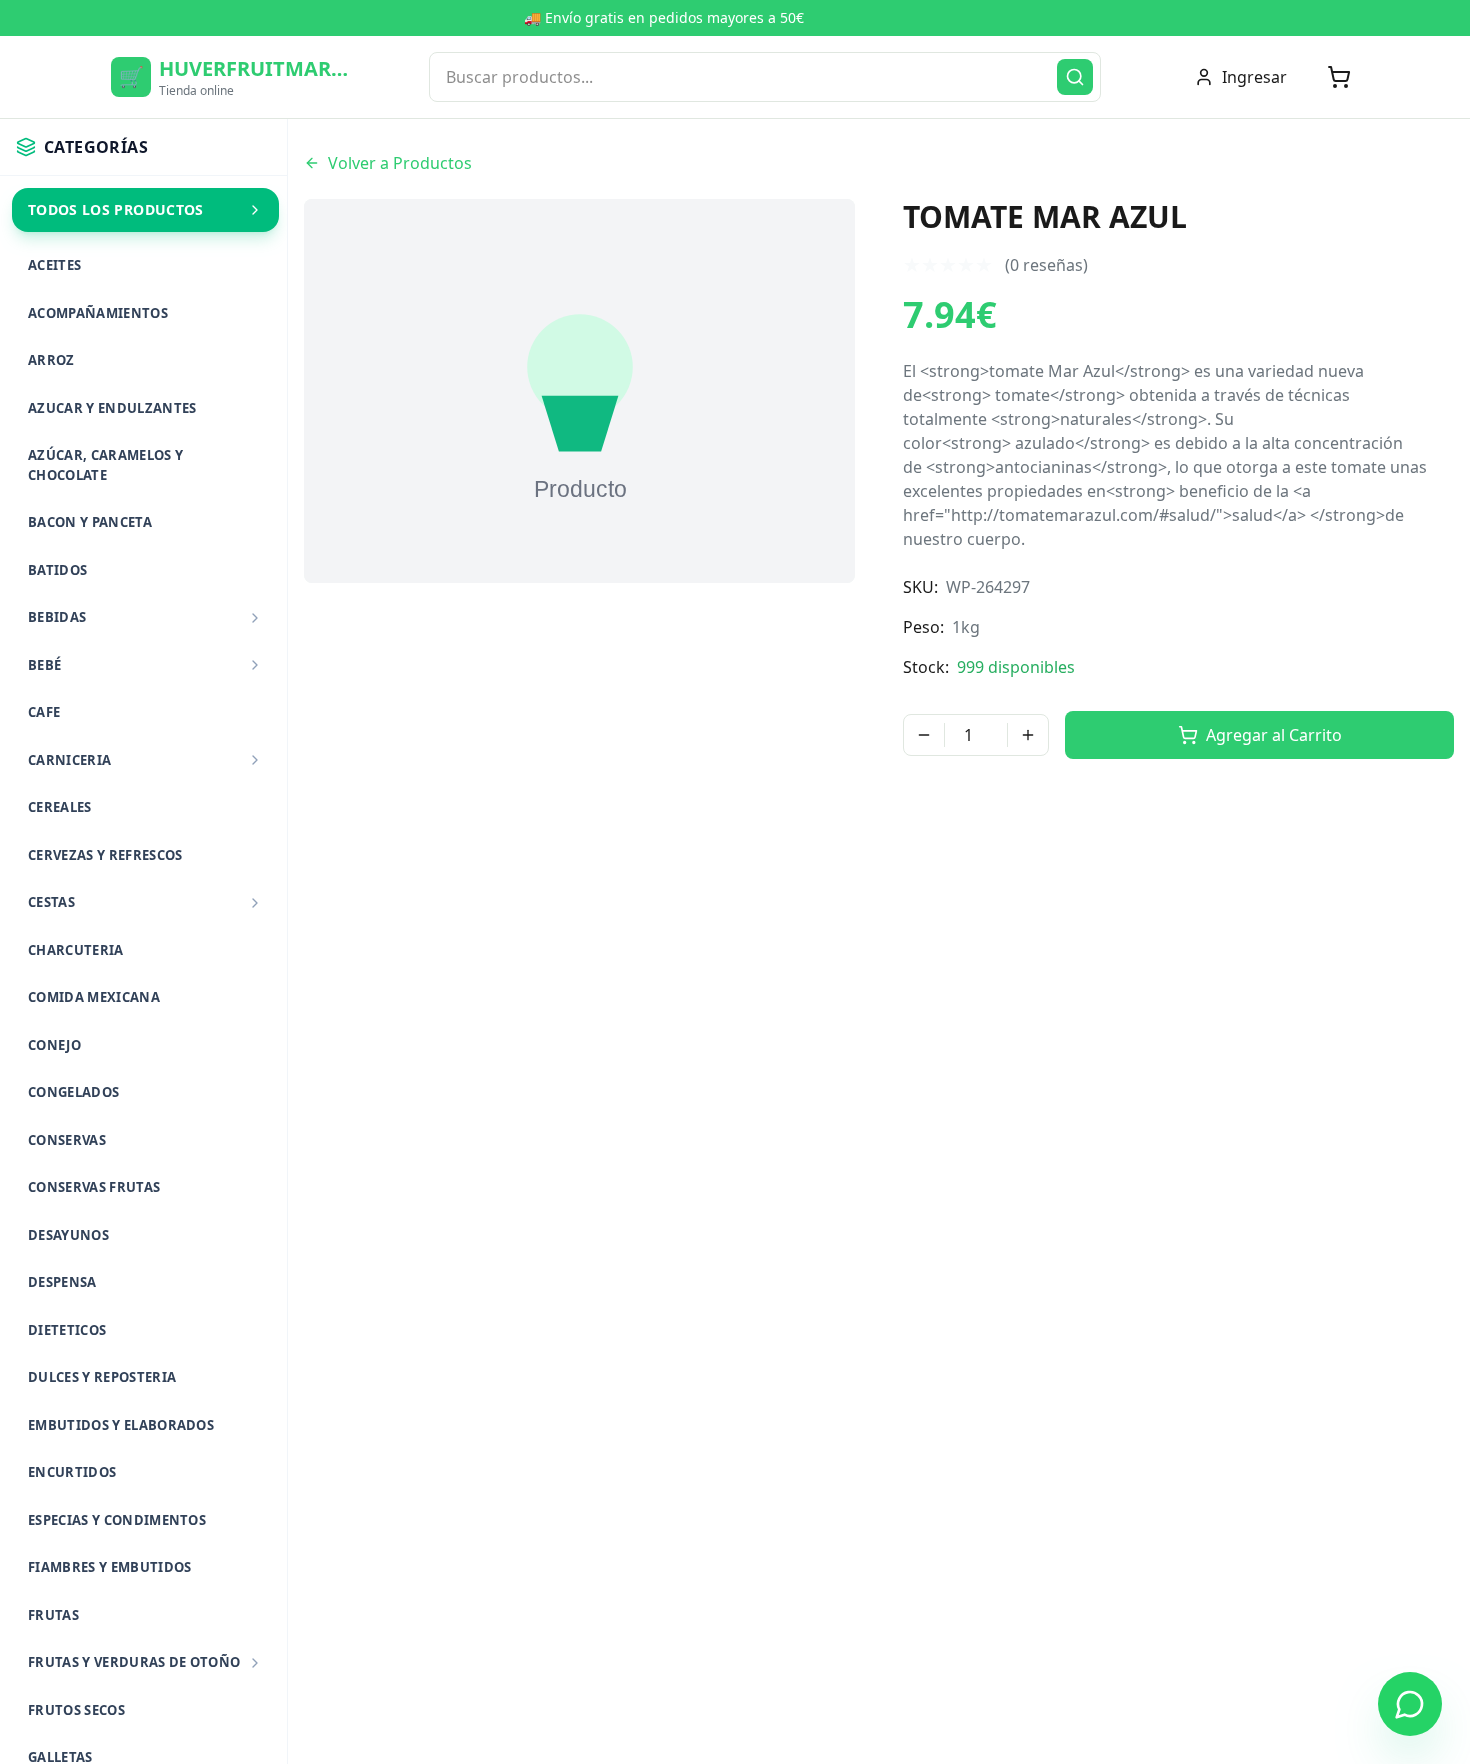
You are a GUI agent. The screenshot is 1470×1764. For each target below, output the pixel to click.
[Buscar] (1075, 77)
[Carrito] (1339, 77)
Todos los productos (116, 209)
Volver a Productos (400, 163)
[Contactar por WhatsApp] (1410, 1704)
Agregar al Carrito (1274, 735)
